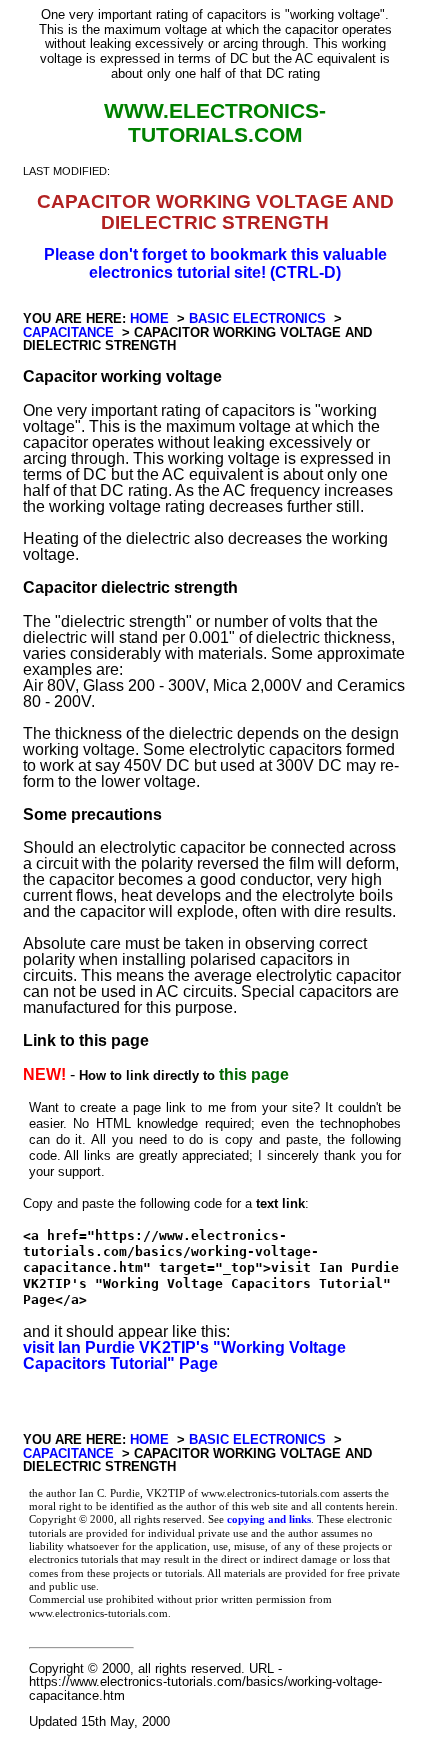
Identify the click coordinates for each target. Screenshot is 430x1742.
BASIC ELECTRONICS (257, 318)
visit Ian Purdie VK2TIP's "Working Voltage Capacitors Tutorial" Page (184, 1355)
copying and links (269, 1519)
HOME (149, 318)
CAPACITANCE (68, 332)
